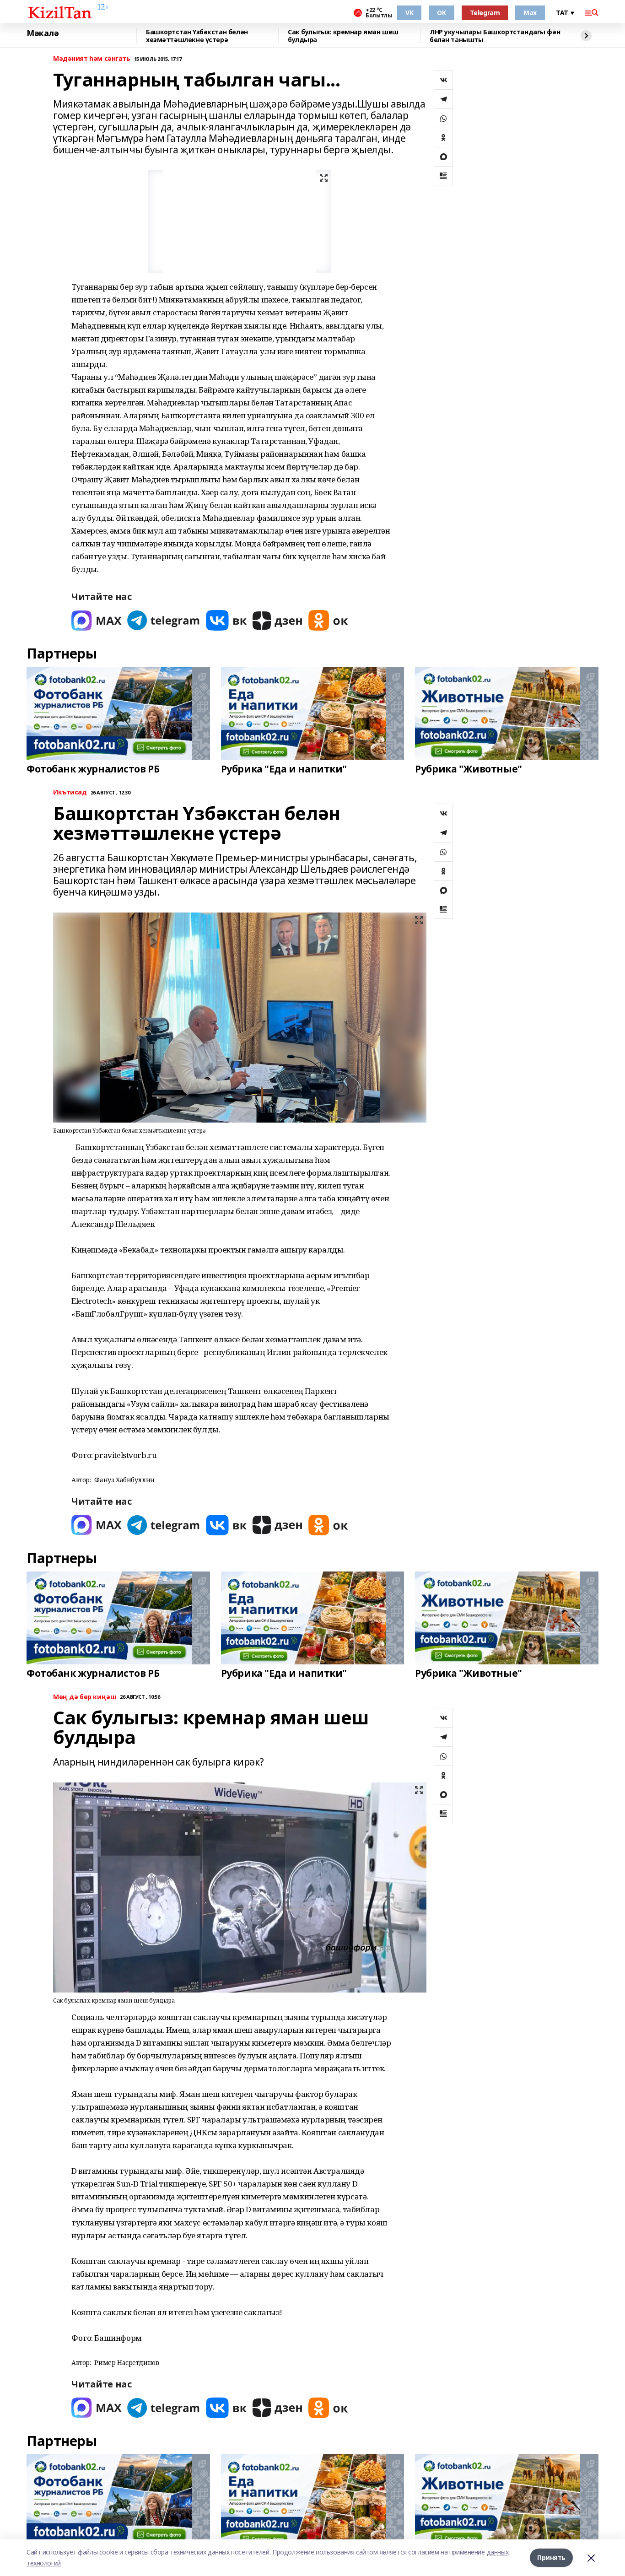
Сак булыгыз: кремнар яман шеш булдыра (343, 36)
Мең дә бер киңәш (85, 1697)
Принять (551, 2557)
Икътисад (70, 792)
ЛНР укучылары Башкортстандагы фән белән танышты (495, 36)
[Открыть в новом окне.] (97, 620)
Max (530, 13)
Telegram (485, 13)
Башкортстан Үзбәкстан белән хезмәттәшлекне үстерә (197, 36)
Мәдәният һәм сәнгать (92, 59)
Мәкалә (43, 33)
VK (409, 13)
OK (441, 13)
